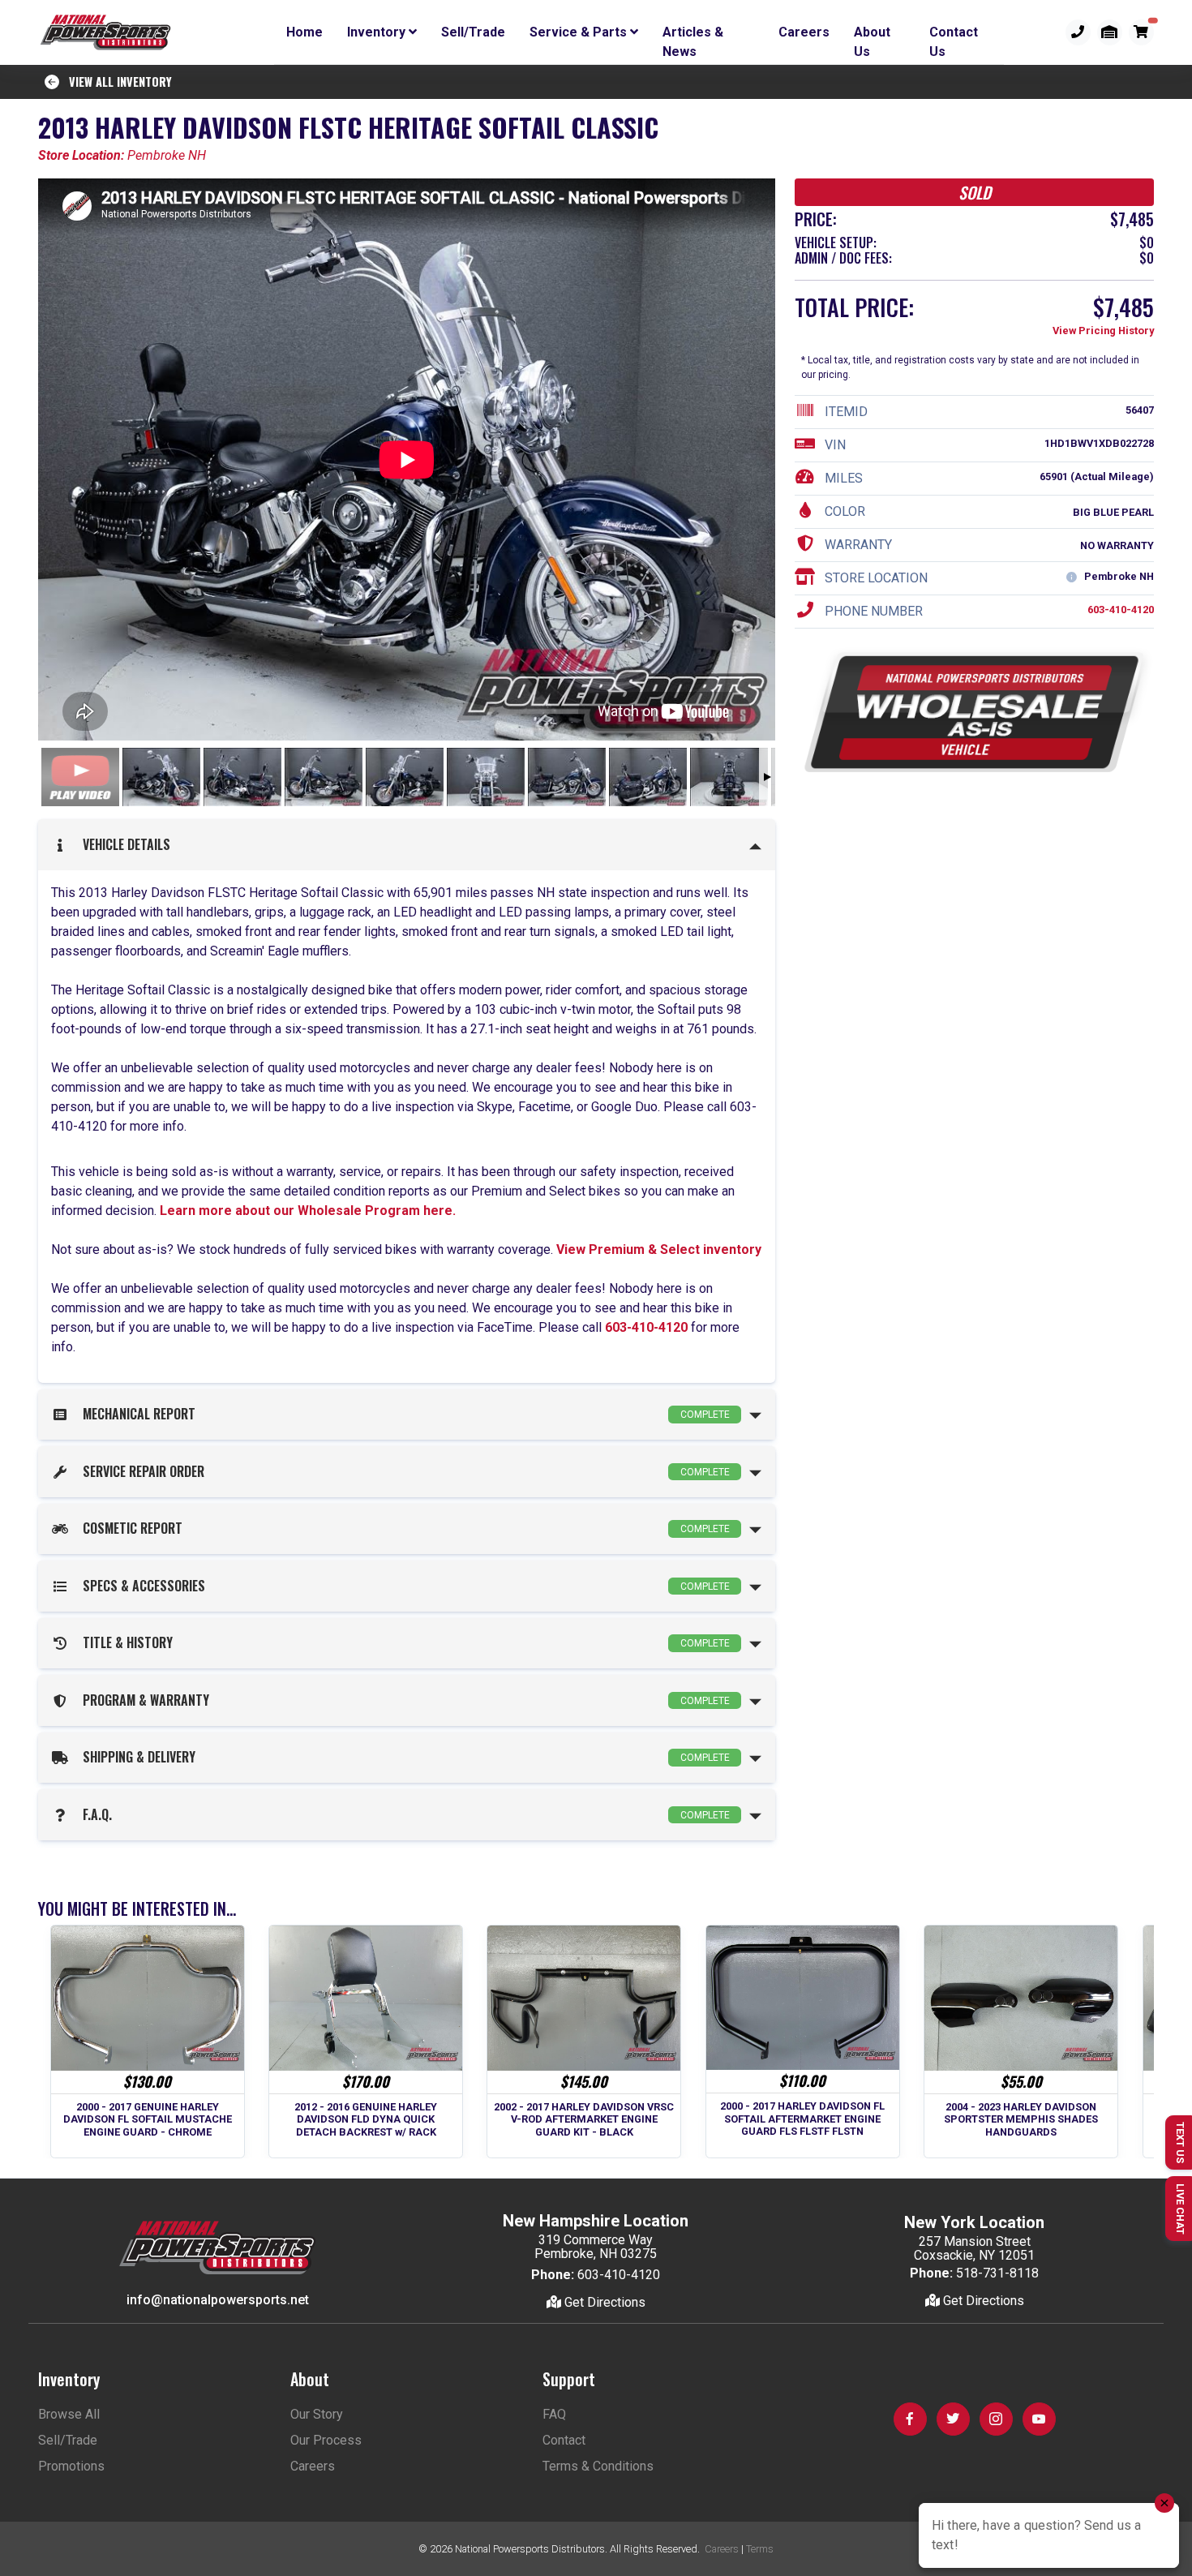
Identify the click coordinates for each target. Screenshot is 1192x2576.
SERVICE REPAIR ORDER (403, 1471)
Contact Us (954, 35)
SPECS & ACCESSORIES (403, 1586)
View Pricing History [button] (1103, 331)
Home (304, 32)
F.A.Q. (403, 1814)
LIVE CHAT (1180, 2209)
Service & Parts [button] (580, 32)
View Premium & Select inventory (659, 1249)
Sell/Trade (473, 32)
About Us (872, 35)
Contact (564, 2440)
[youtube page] (1039, 2419)
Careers (804, 32)
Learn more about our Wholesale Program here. (306, 1211)
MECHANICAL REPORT (403, 1414)
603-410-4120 (646, 1327)
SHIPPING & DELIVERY (403, 1757)
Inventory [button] (378, 32)
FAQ (554, 2414)
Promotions (71, 2466)
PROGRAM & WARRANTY (403, 1700)
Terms (760, 2549)
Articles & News (693, 35)
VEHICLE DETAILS (123, 844)
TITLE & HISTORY (403, 1642)
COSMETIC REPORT (403, 1528)
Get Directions (603, 2302)
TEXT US (1180, 2142)
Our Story (317, 2414)
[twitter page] (953, 2419)
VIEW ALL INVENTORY (116, 82)
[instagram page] (996, 2419)
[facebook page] (910, 2419)
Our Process (326, 2440)
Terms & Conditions (598, 2466)
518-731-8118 (997, 2273)
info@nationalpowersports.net (218, 2300)
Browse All (69, 2414)
